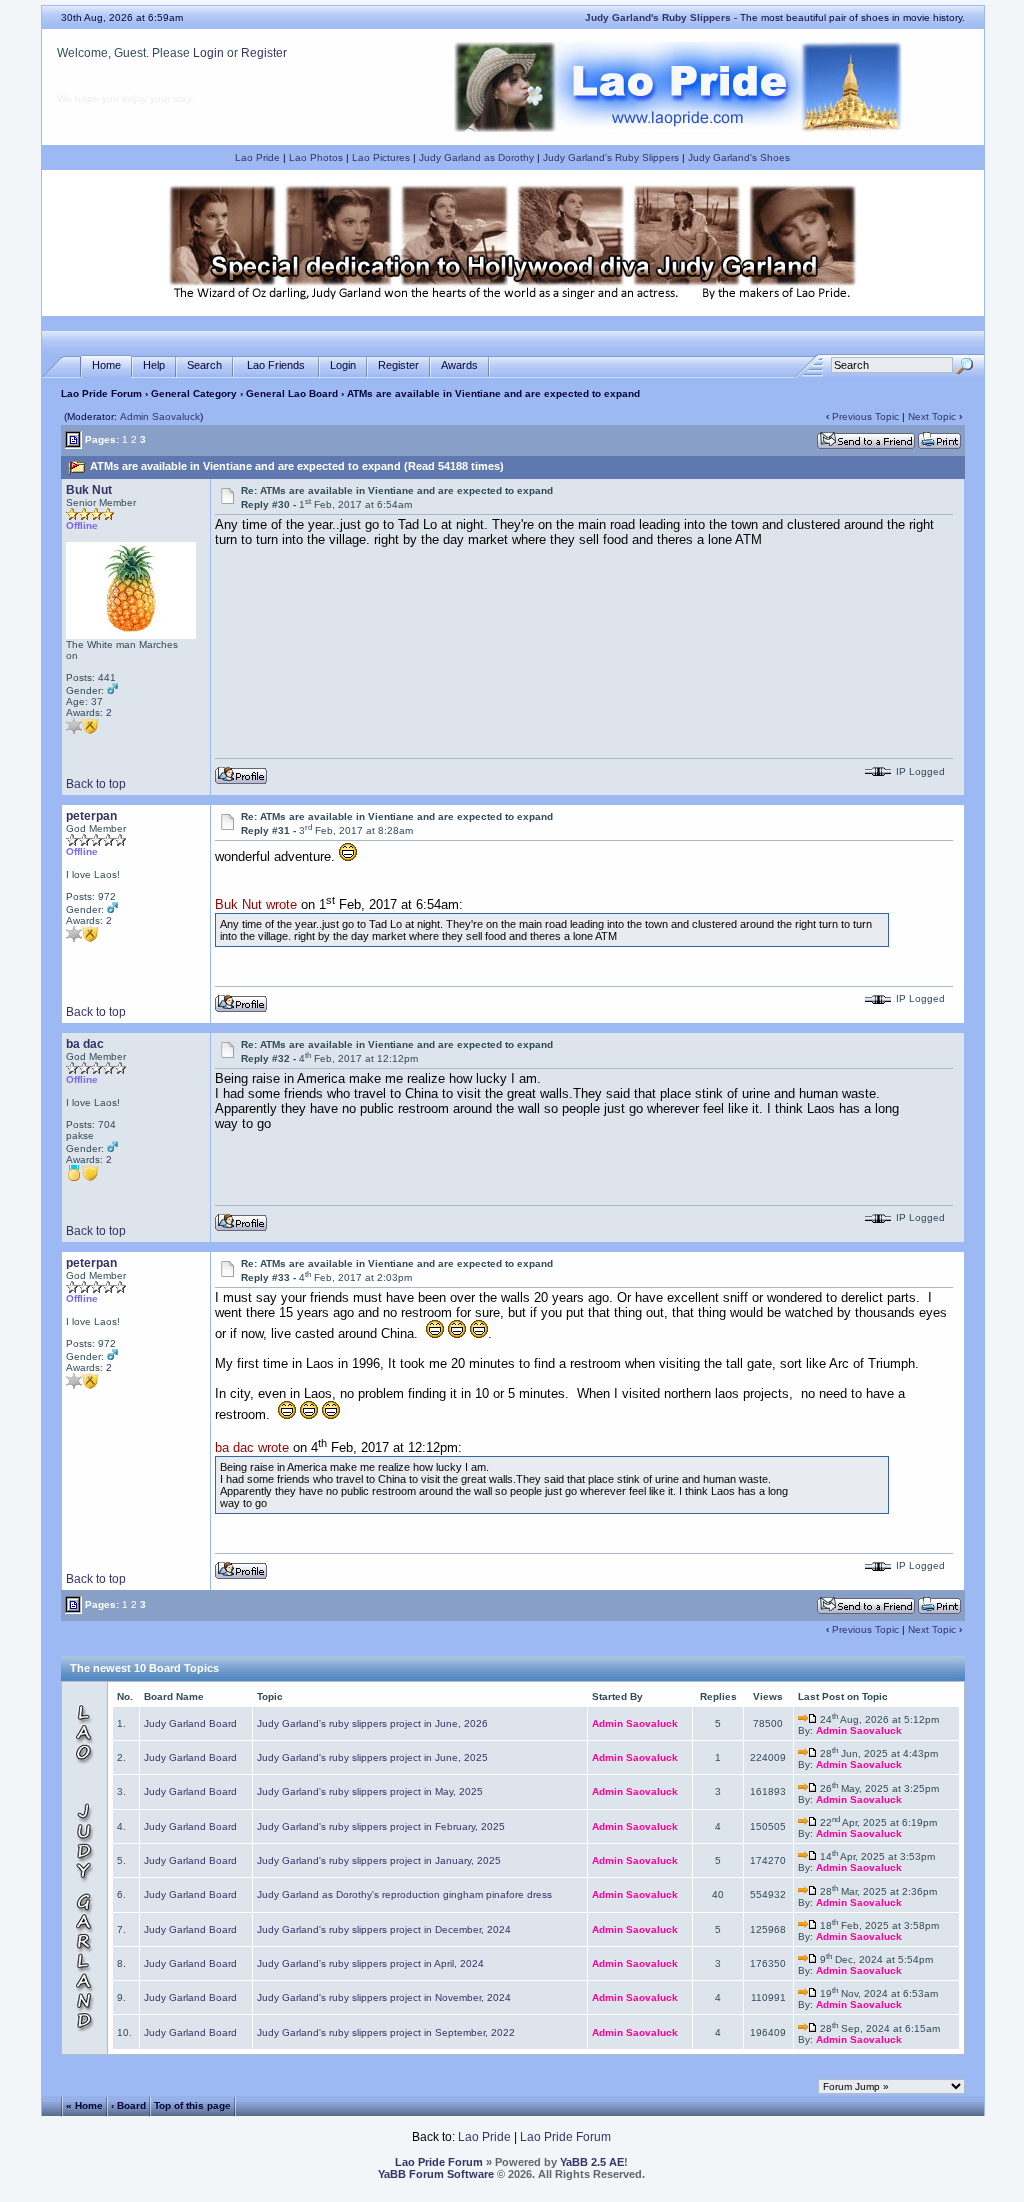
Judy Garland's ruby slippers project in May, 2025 (370, 1791)
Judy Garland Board (190, 1723)
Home (106, 365)
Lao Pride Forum (101, 393)
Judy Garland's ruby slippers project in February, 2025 (381, 1826)
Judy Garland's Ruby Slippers (611, 157)
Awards (459, 365)
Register (264, 53)
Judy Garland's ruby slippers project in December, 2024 (384, 1929)
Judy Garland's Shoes (739, 157)
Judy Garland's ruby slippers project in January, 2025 (379, 1860)
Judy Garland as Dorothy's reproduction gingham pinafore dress (404, 1894)
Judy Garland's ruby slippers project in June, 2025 (372, 1757)
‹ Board (128, 2104)
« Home (84, 2104)
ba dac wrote (252, 1448)
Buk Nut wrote (256, 905)
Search (204, 365)
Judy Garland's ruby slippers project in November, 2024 (384, 1997)
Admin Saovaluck (160, 416)
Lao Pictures (381, 157)
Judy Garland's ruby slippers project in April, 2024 (370, 1963)
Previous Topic (865, 416)
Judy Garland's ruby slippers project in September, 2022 (386, 2032)
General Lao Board (293, 393)
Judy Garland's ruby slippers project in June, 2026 (372, 1723)
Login (208, 53)
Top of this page (192, 2104)
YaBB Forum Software (436, 2174)
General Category (194, 393)
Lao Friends (276, 365)
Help (154, 365)
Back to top (96, 784)
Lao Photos (316, 157)
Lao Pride (257, 157)
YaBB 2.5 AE (592, 2162)
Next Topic (932, 416)
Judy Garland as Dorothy (476, 157)
